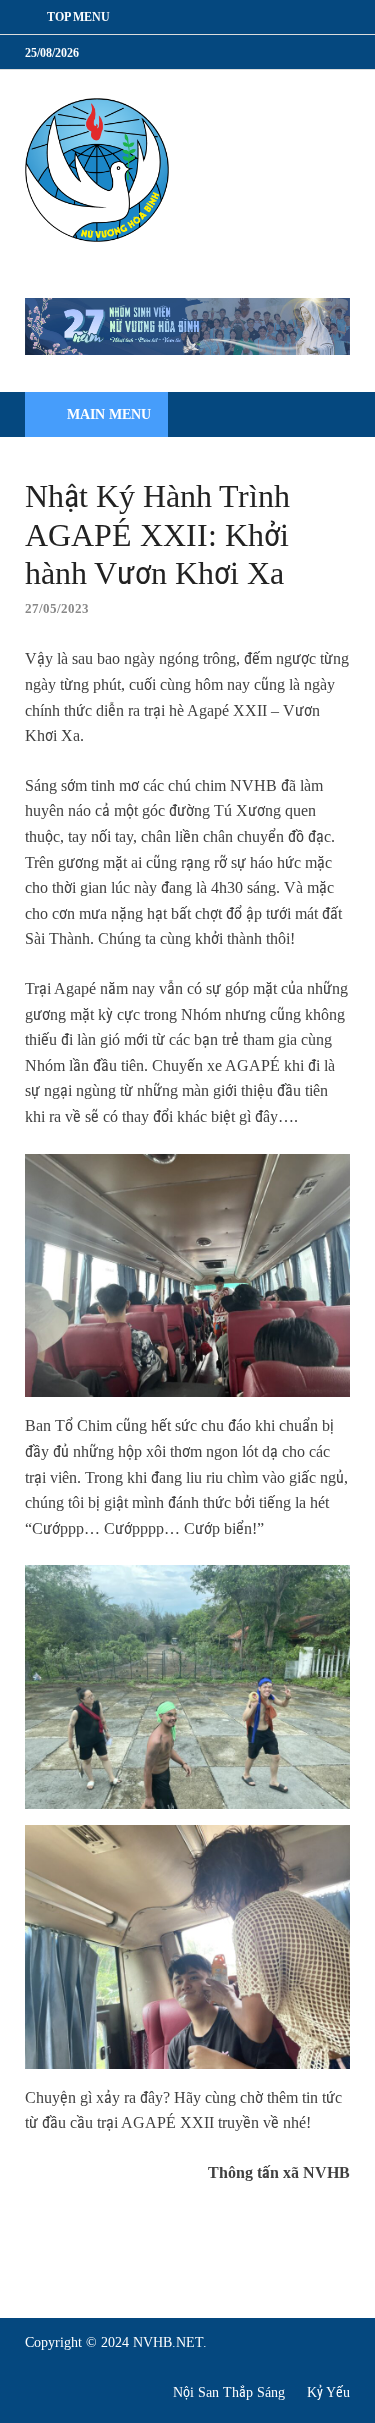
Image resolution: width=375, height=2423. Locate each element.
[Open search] (325, 415)
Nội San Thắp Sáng (229, 2392)
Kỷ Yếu (328, 2392)
